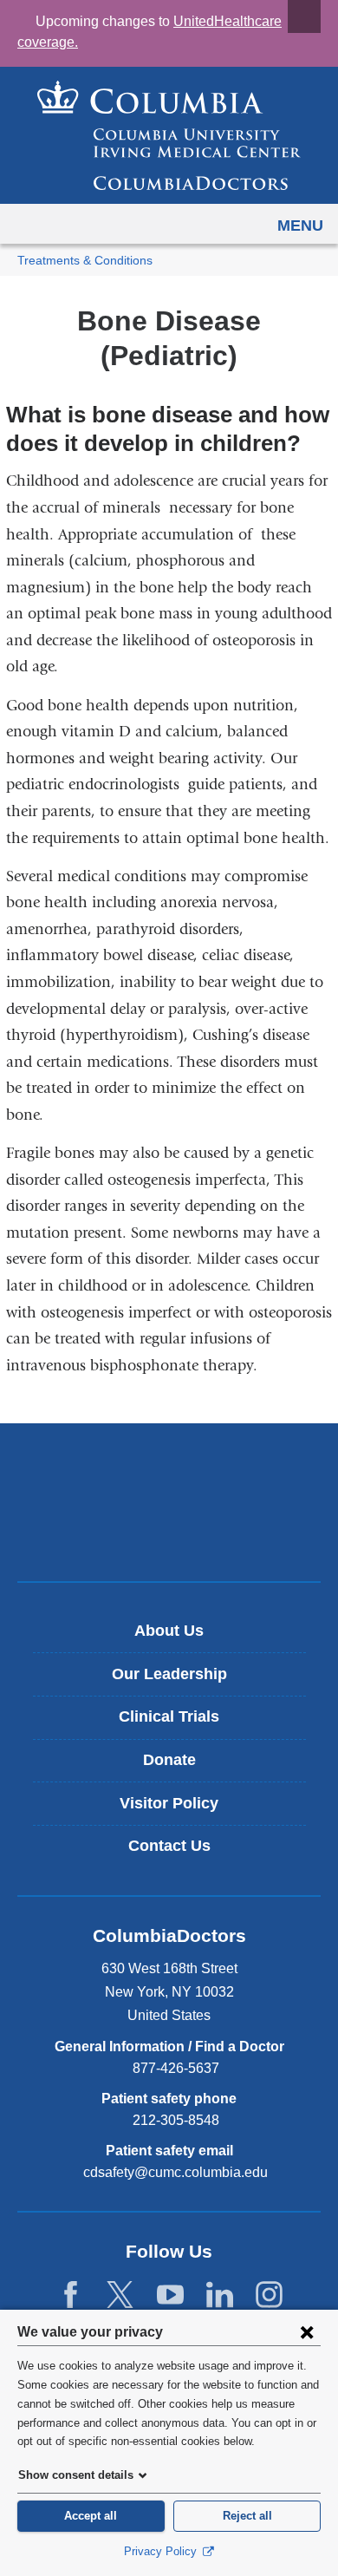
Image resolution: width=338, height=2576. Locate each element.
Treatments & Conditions (85, 261)
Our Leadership (169, 1674)
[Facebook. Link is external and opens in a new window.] (71, 2295)
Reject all (247, 2516)
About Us (169, 1631)
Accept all (91, 2516)
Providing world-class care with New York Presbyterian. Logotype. (182, 1531)
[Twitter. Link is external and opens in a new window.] (120, 2295)
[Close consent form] (307, 2331)
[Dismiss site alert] (304, 16)
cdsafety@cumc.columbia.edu (175, 2173)
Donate (169, 1760)
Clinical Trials (169, 1716)
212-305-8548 (176, 2120)
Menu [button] (300, 226)
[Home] (169, 135)
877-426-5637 (176, 2068)
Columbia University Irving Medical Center (169, 1474)
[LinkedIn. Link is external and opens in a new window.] (220, 2295)
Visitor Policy (169, 1803)
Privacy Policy (162, 2551)
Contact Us (169, 1846)
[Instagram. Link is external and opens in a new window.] (269, 2295)
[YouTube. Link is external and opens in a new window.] (170, 2295)
